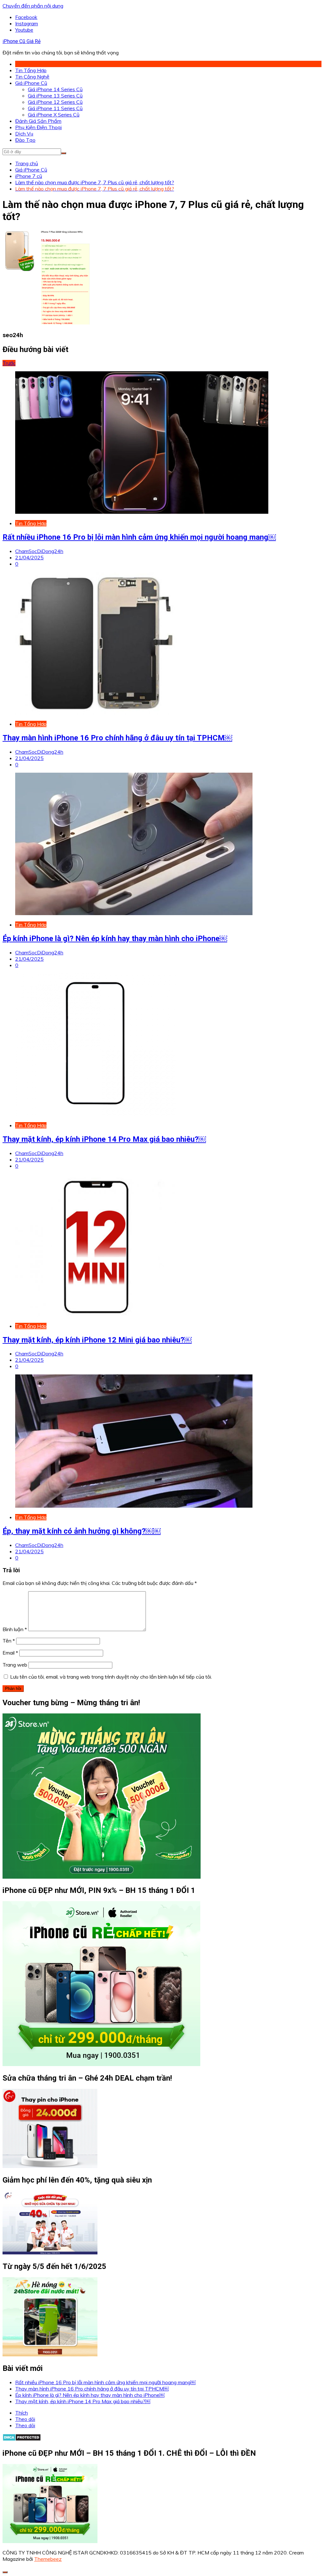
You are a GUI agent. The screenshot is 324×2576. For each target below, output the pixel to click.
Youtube (24, 30)
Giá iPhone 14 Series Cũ (55, 89)
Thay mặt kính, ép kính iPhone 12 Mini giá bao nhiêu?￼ (97, 1340)
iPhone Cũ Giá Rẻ (22, 41)
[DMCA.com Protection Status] (22, 2439)
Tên (9, 1641)
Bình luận (15, 1629)
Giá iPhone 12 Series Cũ (55, 102)
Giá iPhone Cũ (31, 83)
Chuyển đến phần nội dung (33, 6)
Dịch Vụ (24, 134)
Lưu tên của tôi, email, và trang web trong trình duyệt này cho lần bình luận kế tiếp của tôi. (111, 1677)
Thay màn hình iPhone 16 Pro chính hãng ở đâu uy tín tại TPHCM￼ (117, 738)
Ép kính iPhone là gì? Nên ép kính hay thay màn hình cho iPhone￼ (115, 939)
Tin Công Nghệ (32, 77)
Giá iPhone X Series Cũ (54, 115)
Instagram (27, 23)
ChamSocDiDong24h (39, 551)
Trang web (15, 1665)
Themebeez (48, 2559)
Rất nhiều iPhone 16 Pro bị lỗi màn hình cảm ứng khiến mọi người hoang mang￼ (139, 537)
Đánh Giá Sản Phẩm (38, 121)
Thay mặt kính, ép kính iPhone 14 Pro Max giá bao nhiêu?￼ (104, 1139)
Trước (9, 363)
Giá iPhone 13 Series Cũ (55, 96)
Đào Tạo (25, 140)
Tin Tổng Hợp (31, 70)
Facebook (26, 17)
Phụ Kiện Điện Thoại (38, 127)
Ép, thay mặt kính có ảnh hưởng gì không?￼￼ (82, 1531)
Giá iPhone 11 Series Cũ (55, 108)
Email (10, 1653)
